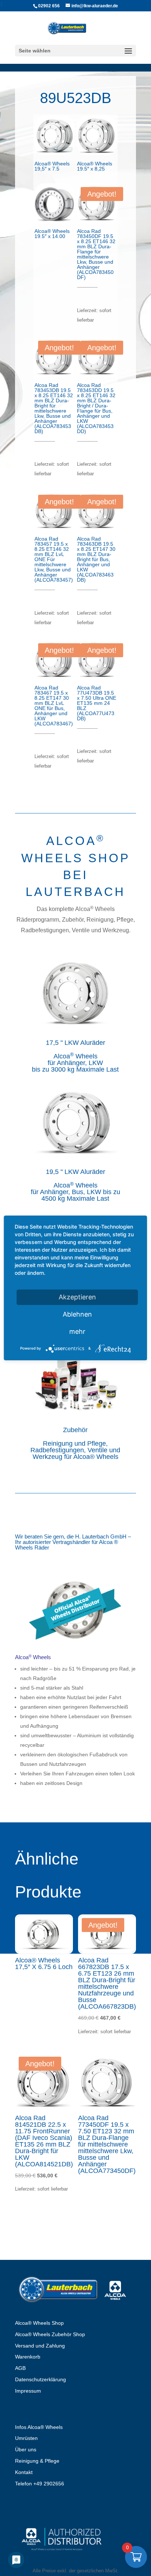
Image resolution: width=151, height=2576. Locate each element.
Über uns (26, 2449)
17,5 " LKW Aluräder (75, 1043)
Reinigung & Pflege (37, 2461)
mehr (77, 1331)
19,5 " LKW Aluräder (75, 1172)
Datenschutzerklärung (40, 2379)
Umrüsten (26, 2438)
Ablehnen (77, 1314)
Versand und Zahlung (40, 2346)
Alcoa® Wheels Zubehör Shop (50, 2334)
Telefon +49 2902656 (40, 2484)
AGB (20, 2368)
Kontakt (24, 2472)
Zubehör (75, 1430)
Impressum (28, 2391)
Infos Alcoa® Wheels (39, 2427)
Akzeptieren (77, 1297)
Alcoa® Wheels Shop (39, 2323)
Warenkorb (28, 2357)
